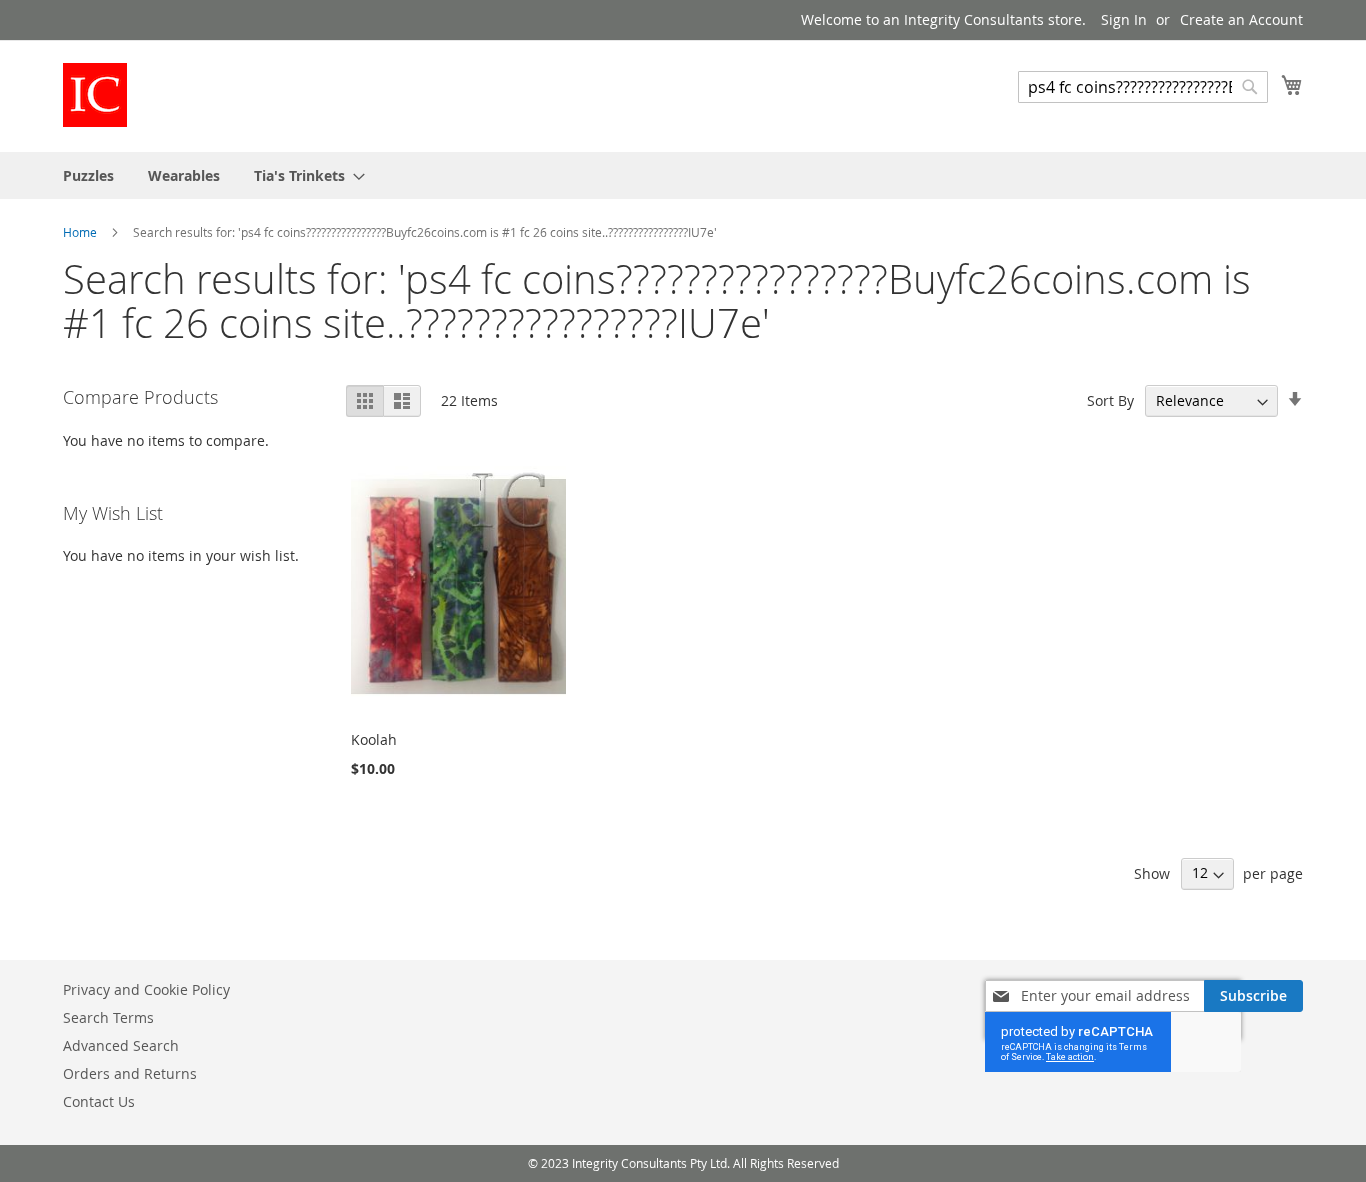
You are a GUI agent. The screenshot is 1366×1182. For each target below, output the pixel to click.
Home (81, 232)
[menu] (683, 175)
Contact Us (99, 1101)
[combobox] (1143, 87)
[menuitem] (88, 175)
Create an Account (1241, 19)
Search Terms (108, 1017)
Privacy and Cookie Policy (146, 989)
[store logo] (95, 95)
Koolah (374, 739)
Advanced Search (121, 1045)
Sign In (1124, 19)
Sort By (1110, 400)
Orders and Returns (130, 1073)
